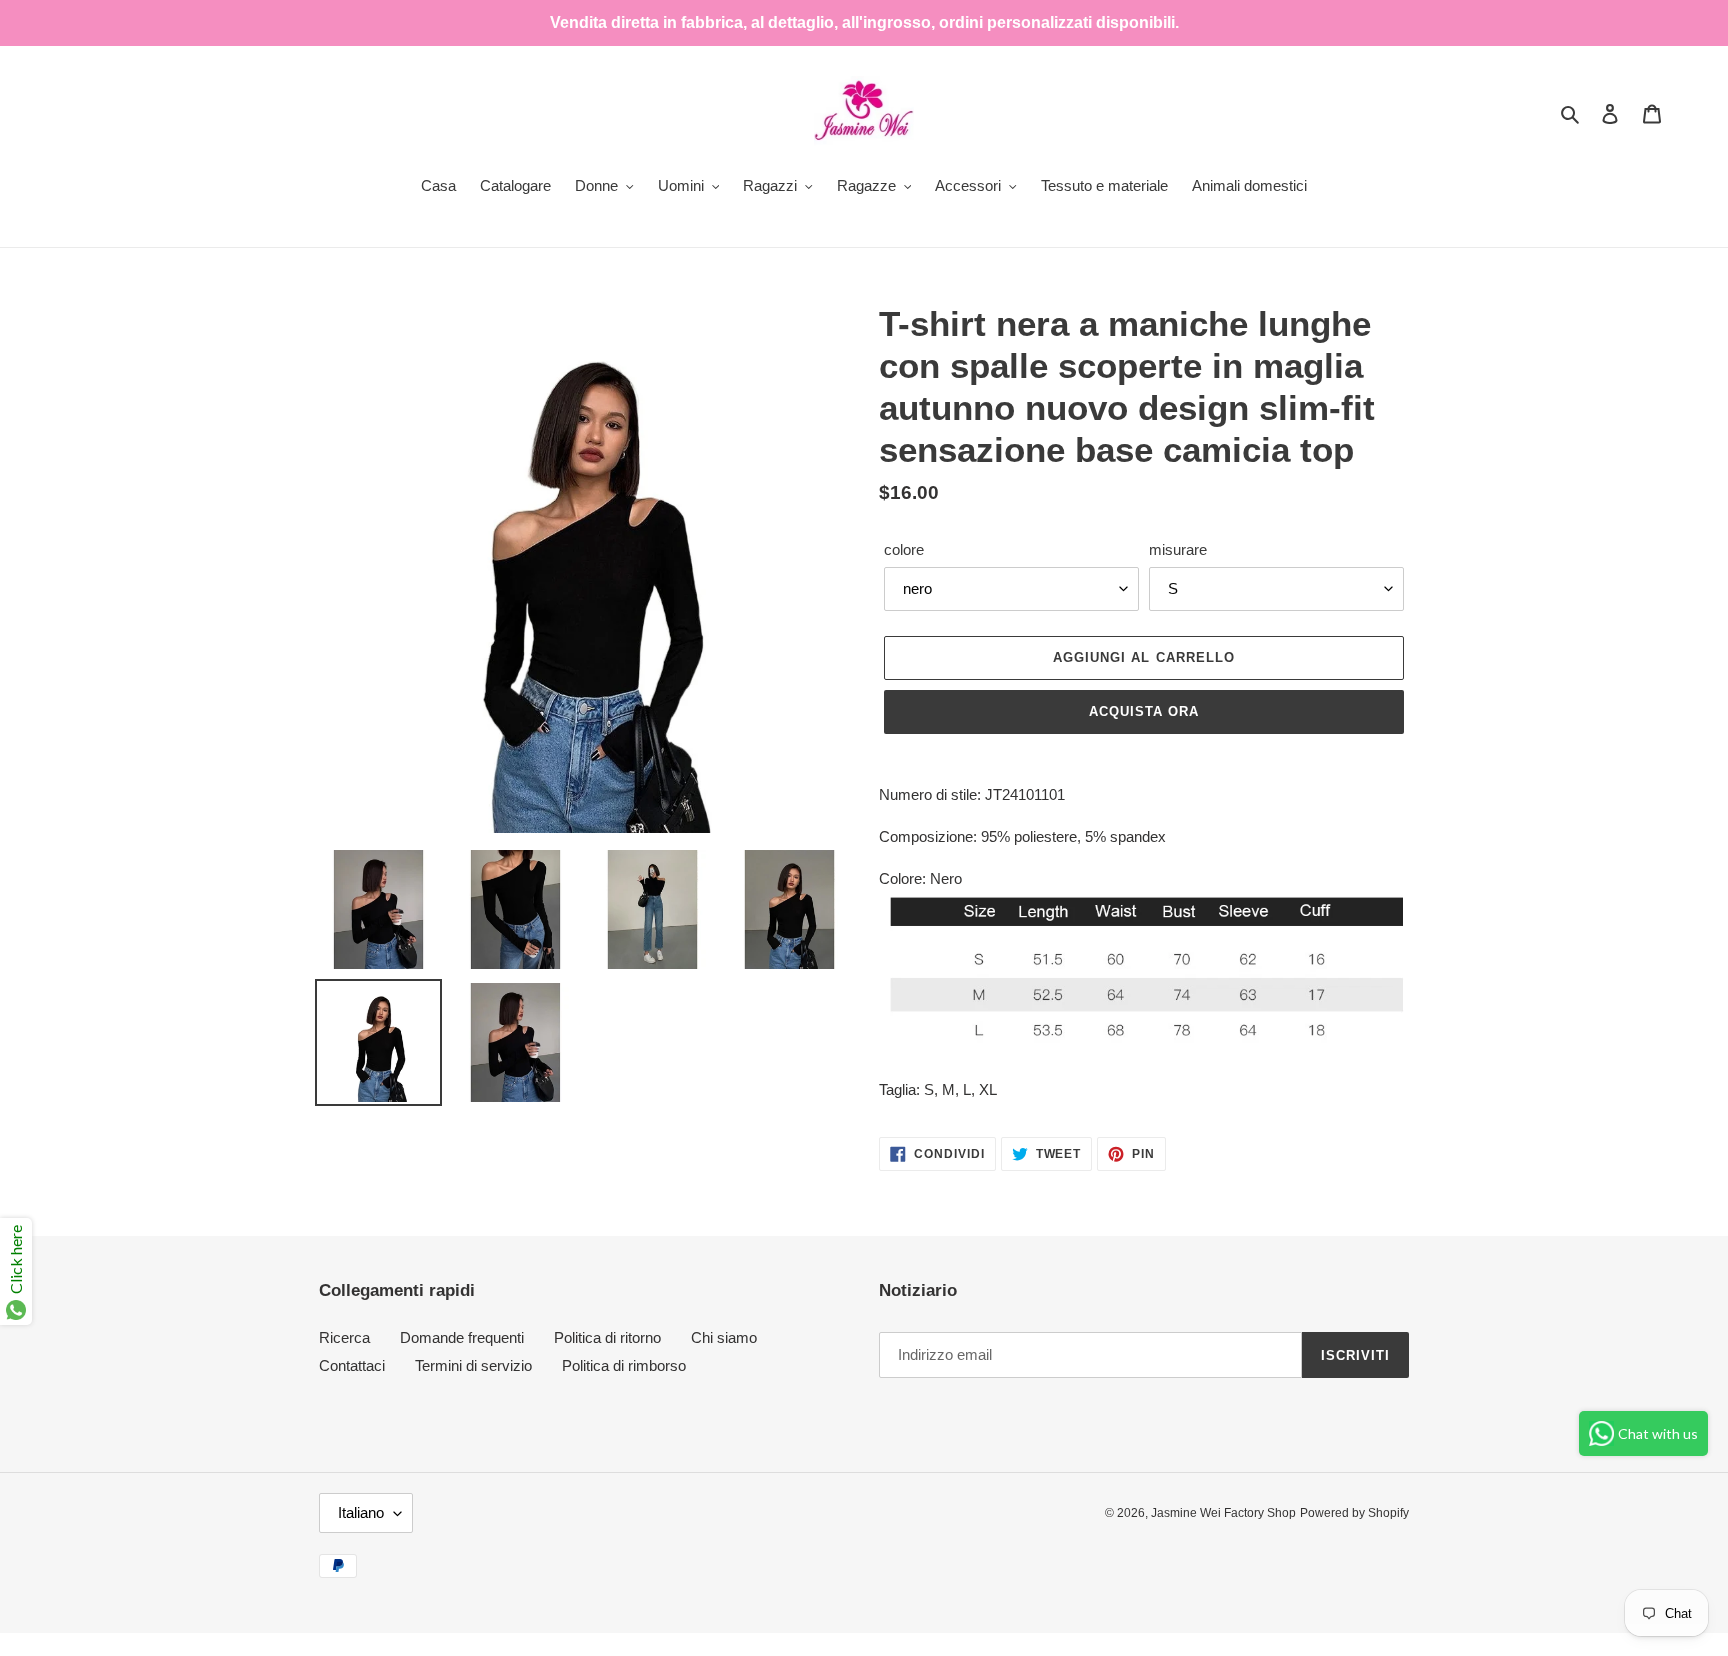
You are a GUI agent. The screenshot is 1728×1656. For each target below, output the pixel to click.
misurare (1178, 549)
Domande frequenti (462, 1337)
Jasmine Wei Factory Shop (1223, 1513)
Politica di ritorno (607, 1337)
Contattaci (352, 1365)
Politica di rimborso (624, 1365)
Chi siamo (724, 1337)
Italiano (361, 1512)
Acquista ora (1144, 711)
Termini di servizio (473, 1365)
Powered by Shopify (1354, 1513)
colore (904, 549)
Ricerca (344, 1337)
